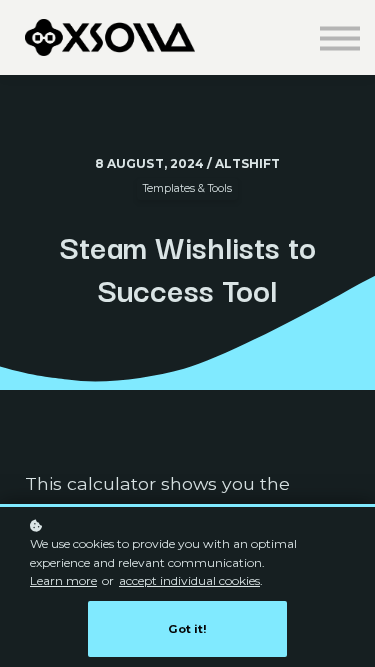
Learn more (63, 580)
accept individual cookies (189, 580)
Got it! (187, 629)
